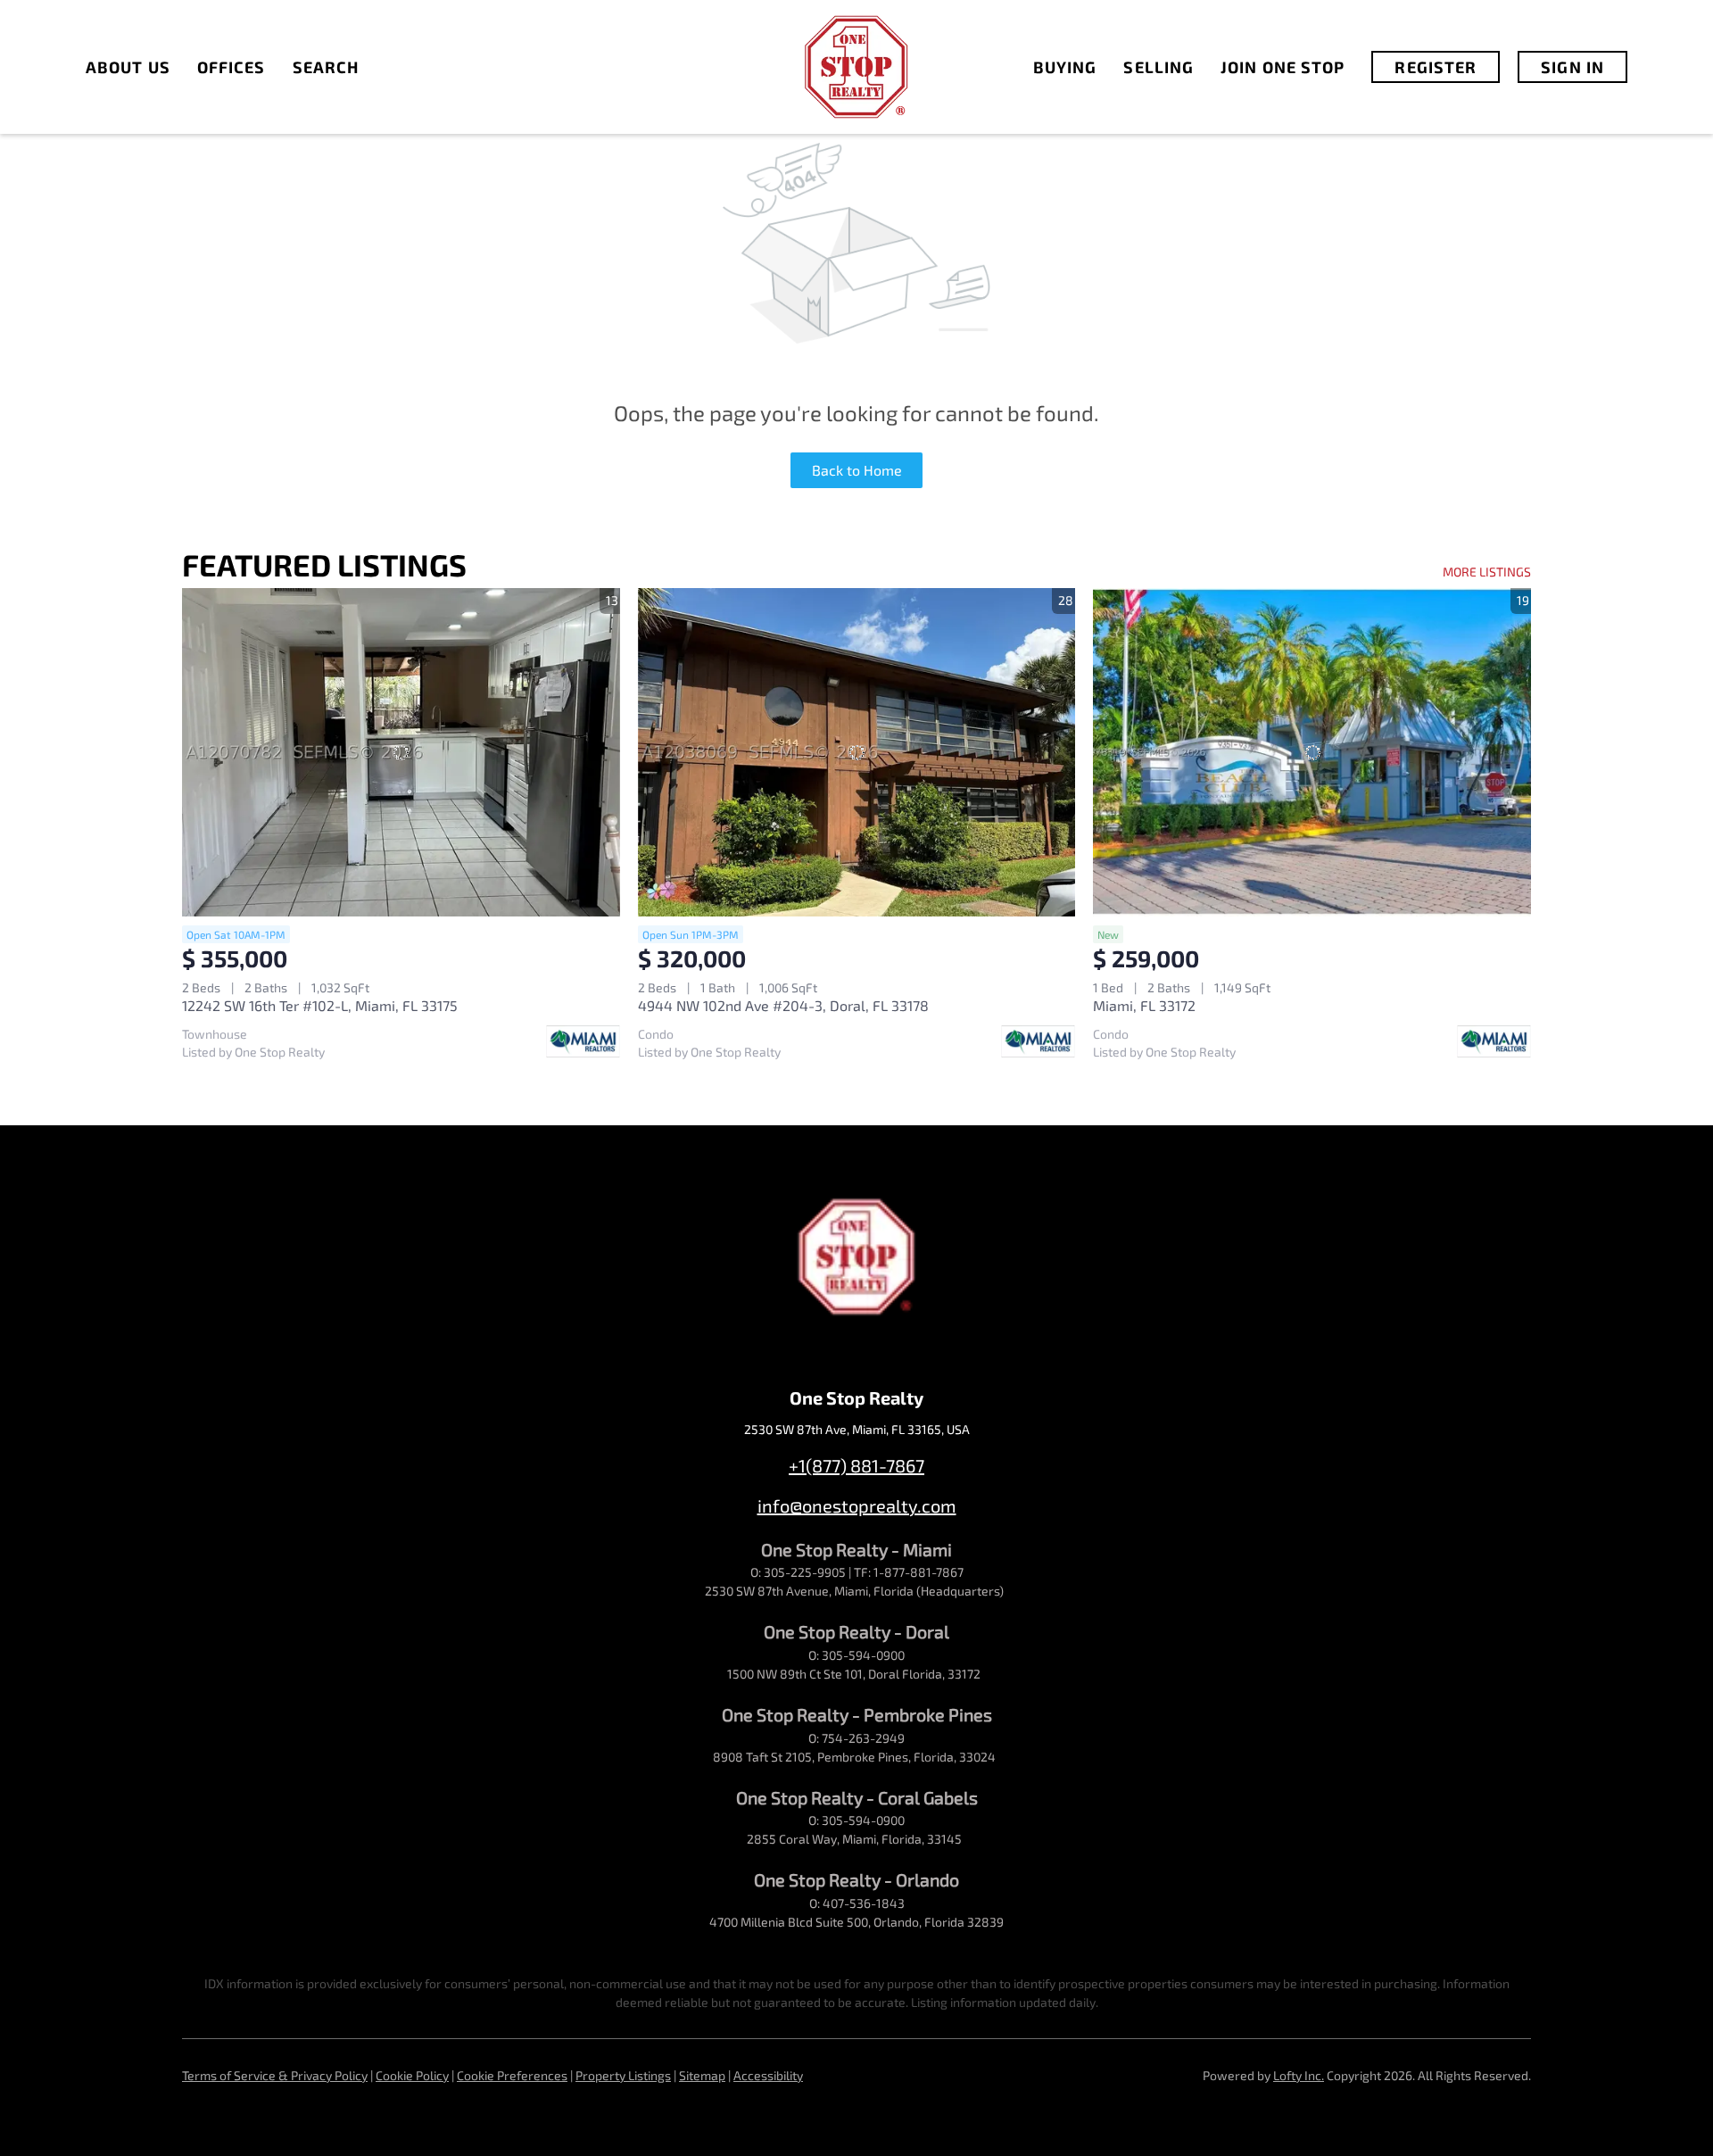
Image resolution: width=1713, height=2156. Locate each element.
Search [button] (326, 67)
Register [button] (1436, 67)
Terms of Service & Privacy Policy (275, 2075)
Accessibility (768, 2075)
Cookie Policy (412, 2075)
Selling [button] (1159, 67)
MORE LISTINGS (1487, 572)
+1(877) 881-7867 (856, 1465)
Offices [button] (232, 67)
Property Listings (623, 2075)
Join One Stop (1283, 67)
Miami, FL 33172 (1144, 1005)
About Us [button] (128, 67)
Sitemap (702, 2075)
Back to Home (857, 470)
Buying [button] (1065, 67)
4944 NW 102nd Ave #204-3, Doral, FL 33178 (783, 1005)
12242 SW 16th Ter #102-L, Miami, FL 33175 (320, 1005)
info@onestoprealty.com (857, 1505)
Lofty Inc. (1299, 2075)
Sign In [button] (1572, 67)
